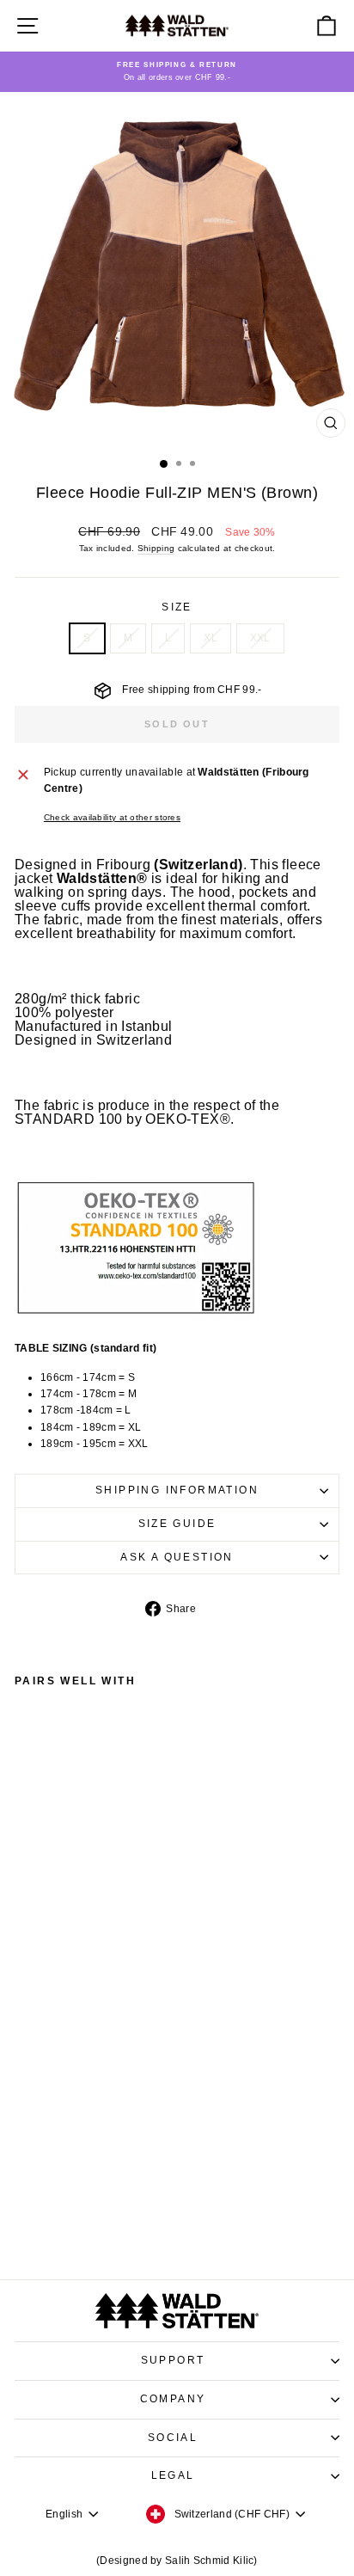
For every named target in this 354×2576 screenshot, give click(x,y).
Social (173, 2438)
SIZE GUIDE (177, 1524)
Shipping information (177, 1490)
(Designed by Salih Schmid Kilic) (177, 2561)
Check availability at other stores (112, 817)
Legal (173, 2475)
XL (211, 638)
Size (177, 607)
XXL (260, 638)
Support (173, 2360)
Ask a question (177, 1557)
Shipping (156, 548)
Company (173, 2399)
